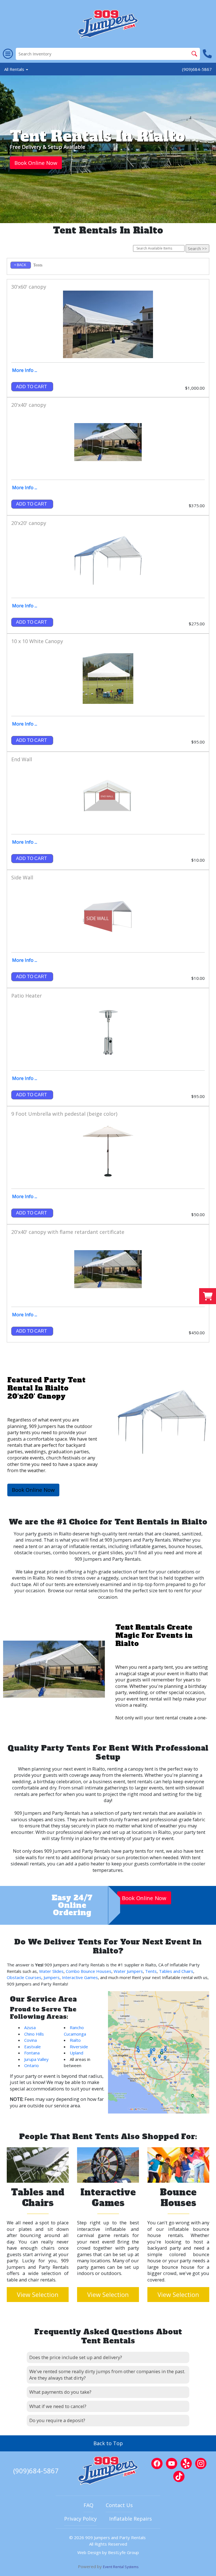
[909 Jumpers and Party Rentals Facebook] (157, 2463)
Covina (31, 2040)
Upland (76, 2053)
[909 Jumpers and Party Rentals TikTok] (179, 2476)
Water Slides (51, 1971)
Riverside (79, 2047)
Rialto (65, 1534)
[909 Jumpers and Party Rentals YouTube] (172, 2463)
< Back (20, 265)
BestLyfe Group (123, 2552)
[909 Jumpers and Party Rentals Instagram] (201, 2463)
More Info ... (25, 370)
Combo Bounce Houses (89, 1971)
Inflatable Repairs (130, 2519)
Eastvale (32, 2047)
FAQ (88, 2505)
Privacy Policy (80, 2519)
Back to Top (108, 2443)
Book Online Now (36, 163)
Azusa (30, 2027)
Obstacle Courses (24, 1977)
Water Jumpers (128, 1971)
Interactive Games (80, 1977)
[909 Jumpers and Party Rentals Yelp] (186, 2463)
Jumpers (52, 1977)
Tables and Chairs (176, 1971)
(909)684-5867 (197, 69)
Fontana (32, 2053)
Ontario (31, 2065)
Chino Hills (34, 2034)
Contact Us (119, 2505)
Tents (151, 1971)
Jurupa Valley (36, 2059)
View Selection (38, 2295)
